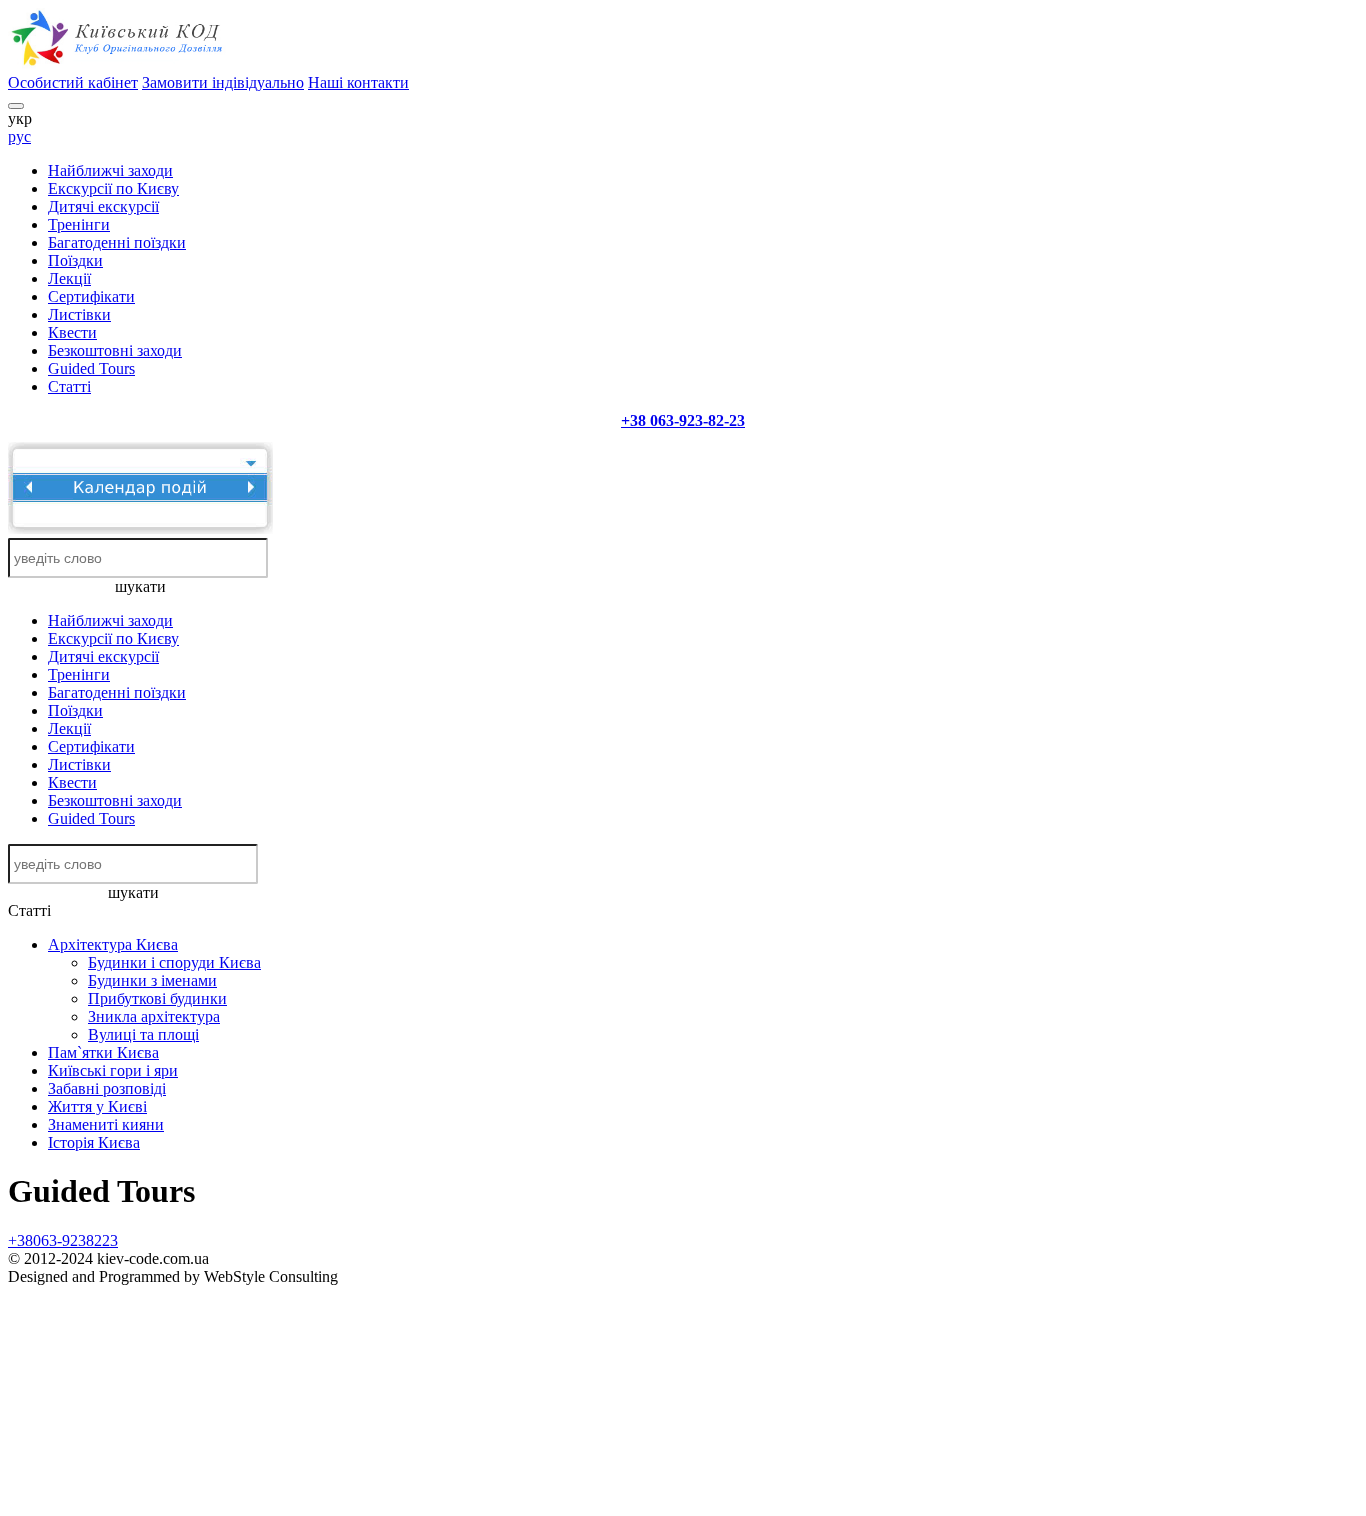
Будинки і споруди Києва (174, 962)
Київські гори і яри (113, 1070)
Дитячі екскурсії (103, 206)
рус (19, 136)
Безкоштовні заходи (115, 350)
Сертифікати (91, 296)
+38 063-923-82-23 (683, 420)
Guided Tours (91, 368)
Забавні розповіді (107, 1088)
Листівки (79, 314)
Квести (72, 332)
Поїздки (75, 260)
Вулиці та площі (143, 1034)
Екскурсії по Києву (113, 188)
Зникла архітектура (154, 1016)
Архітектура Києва (113, 944)
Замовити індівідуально (223, 82)
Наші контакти (358, 82)
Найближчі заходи (110, 170)
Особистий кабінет (73, 82)
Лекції (69, 278)
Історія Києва (94, 1142)
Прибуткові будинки (157, 998)
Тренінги (79, 224)
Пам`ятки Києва (103, 1052)
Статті (69, 386)
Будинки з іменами (152, 980)
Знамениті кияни (106, 1124)
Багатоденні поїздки (117, 242)
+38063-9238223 (63, 1240)
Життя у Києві (97, 1106)
